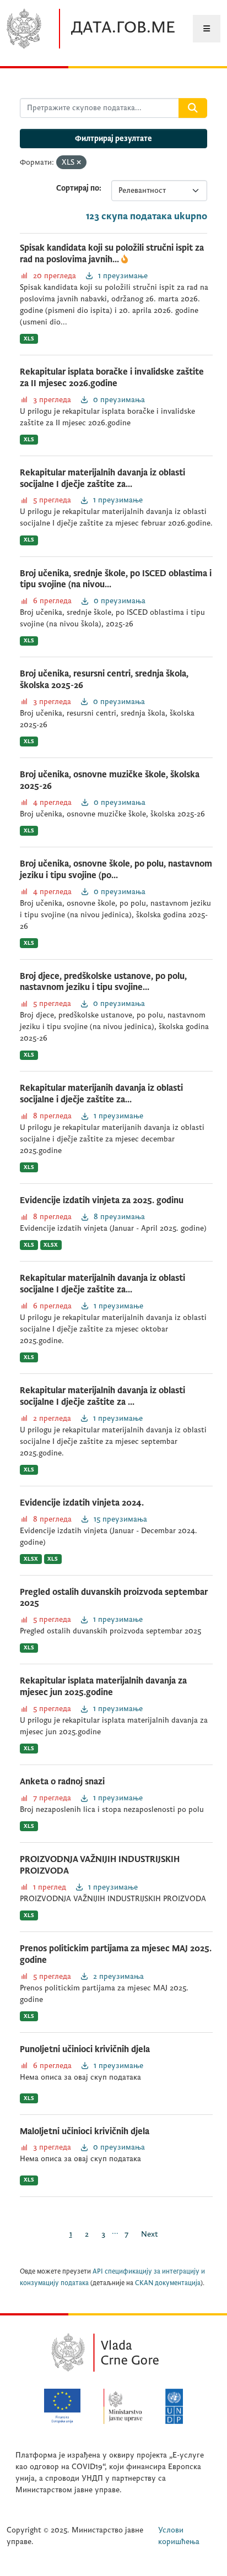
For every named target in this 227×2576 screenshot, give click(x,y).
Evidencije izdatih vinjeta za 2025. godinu (102, 1200)
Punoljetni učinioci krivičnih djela (85, 2049)
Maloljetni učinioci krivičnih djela (85, 2131)
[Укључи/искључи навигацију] (207, 29)
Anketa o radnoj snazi (62, 1782)
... (115, 2231)
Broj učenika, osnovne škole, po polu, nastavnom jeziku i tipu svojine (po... (116, 870)
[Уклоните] (79, 163)
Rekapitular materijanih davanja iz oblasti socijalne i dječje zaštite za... (101, 1094)
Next (150, 2234)
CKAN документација (168, 2283)
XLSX (51, 1245)
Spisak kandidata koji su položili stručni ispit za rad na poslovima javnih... (112, 254)
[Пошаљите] (193, 108)
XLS (29, 339)
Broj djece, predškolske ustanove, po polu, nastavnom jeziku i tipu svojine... (103, 982)
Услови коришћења (179, 2536)
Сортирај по (78, 188)
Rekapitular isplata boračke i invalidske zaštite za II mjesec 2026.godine (112, 378)
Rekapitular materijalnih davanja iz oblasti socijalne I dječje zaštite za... (102, 478)
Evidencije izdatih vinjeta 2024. (82, 1503)
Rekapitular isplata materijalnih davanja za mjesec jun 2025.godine (103, 1687)
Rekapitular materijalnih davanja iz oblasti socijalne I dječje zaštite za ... (102, 1396)
